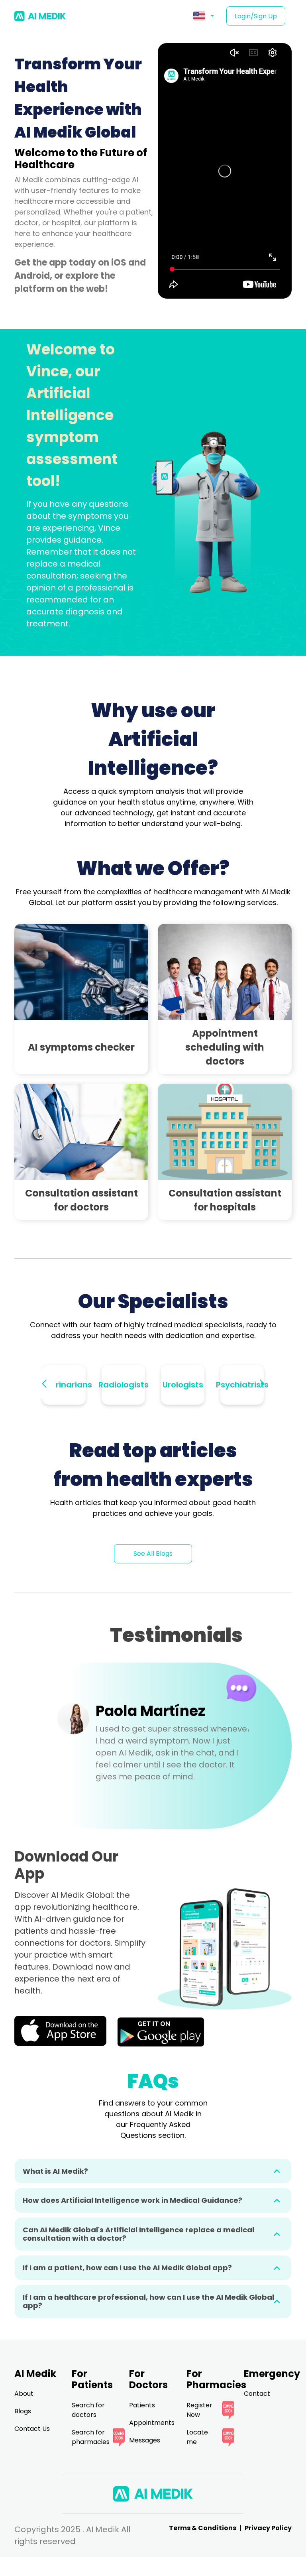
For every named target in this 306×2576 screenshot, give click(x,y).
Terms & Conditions (203, 2528)
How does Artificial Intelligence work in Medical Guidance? (132, 2200)
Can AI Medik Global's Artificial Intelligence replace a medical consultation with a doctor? (138, 2234)
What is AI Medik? (55, 2171)
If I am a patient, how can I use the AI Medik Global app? (127, 2268)
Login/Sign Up (256, 16)
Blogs (23, 2411)
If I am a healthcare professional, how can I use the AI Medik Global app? (148, 2301)
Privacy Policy (268, 2528)
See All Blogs (153, 1554)
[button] (204, 16)
